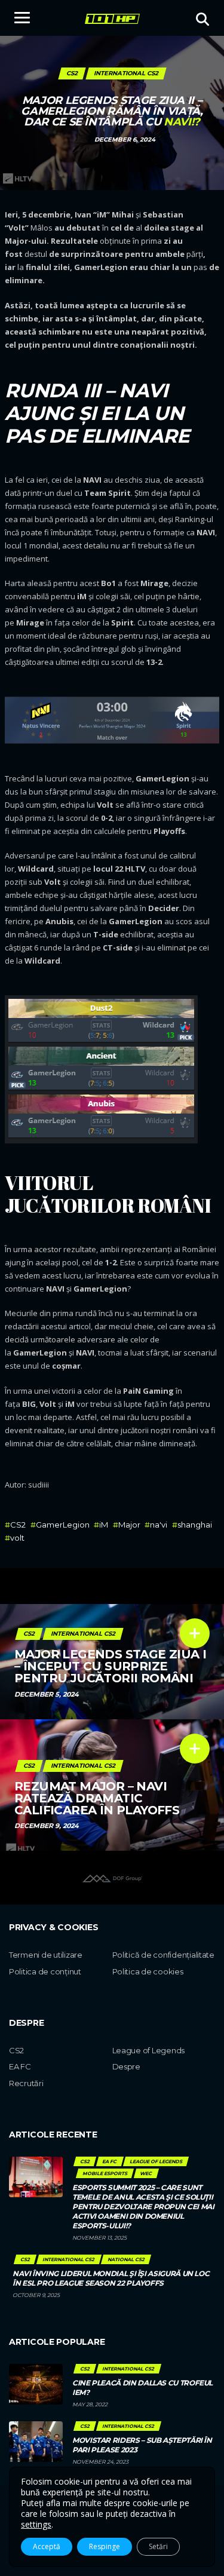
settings (36, 2525)
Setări (158, 2546)
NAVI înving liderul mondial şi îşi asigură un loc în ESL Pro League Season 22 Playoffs (111, 2278)
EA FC (20, 2066)
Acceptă (47, 2546)
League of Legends (149, 2050)
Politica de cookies (148, 1971)
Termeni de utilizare (46, 1955)
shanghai (195, 1525)
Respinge (105, 2546)
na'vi (159, 1525)
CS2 (18, 1525)
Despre (126, 2066)
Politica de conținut (45, 1971)
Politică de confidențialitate (163, 1955)
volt (17, 1538)
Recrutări (26, 2083)
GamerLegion (63, 1525)
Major (129, 1525)
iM (104, 1525)
